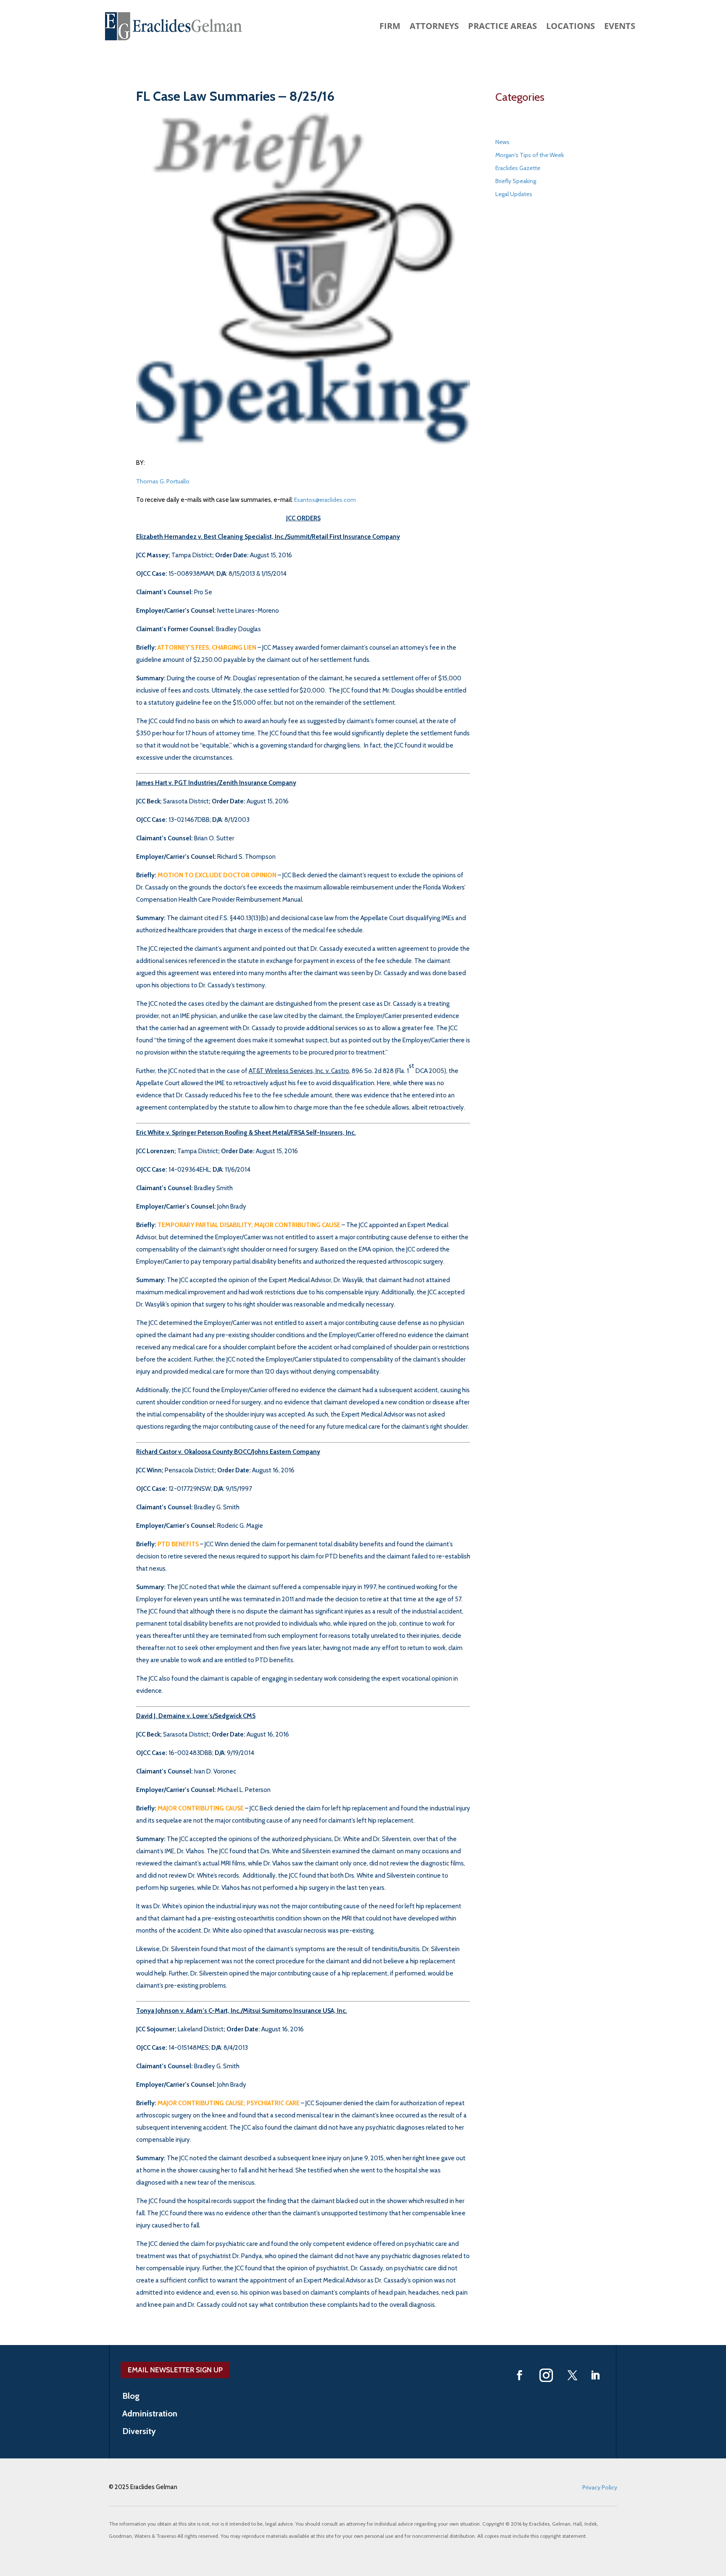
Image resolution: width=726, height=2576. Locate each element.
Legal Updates (514, 194)
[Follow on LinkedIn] (595, 2375)
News (502, 142)
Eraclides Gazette (518, 168)
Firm (390, 27)
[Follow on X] (573, 2375)
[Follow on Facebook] (520, 2375)
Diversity (139, 2432)
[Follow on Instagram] (546, 2375)
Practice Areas (502, 27)
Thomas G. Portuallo (163, 481)
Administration (150, 2415)
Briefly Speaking (516, 181)
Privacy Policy (600, 2487)
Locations (571, 27)
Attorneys (434, 27)
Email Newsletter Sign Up (175, 2370)
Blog (131, 2397)
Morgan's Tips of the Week (530, 155)
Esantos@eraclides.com (325, 500)
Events (620, 27)
